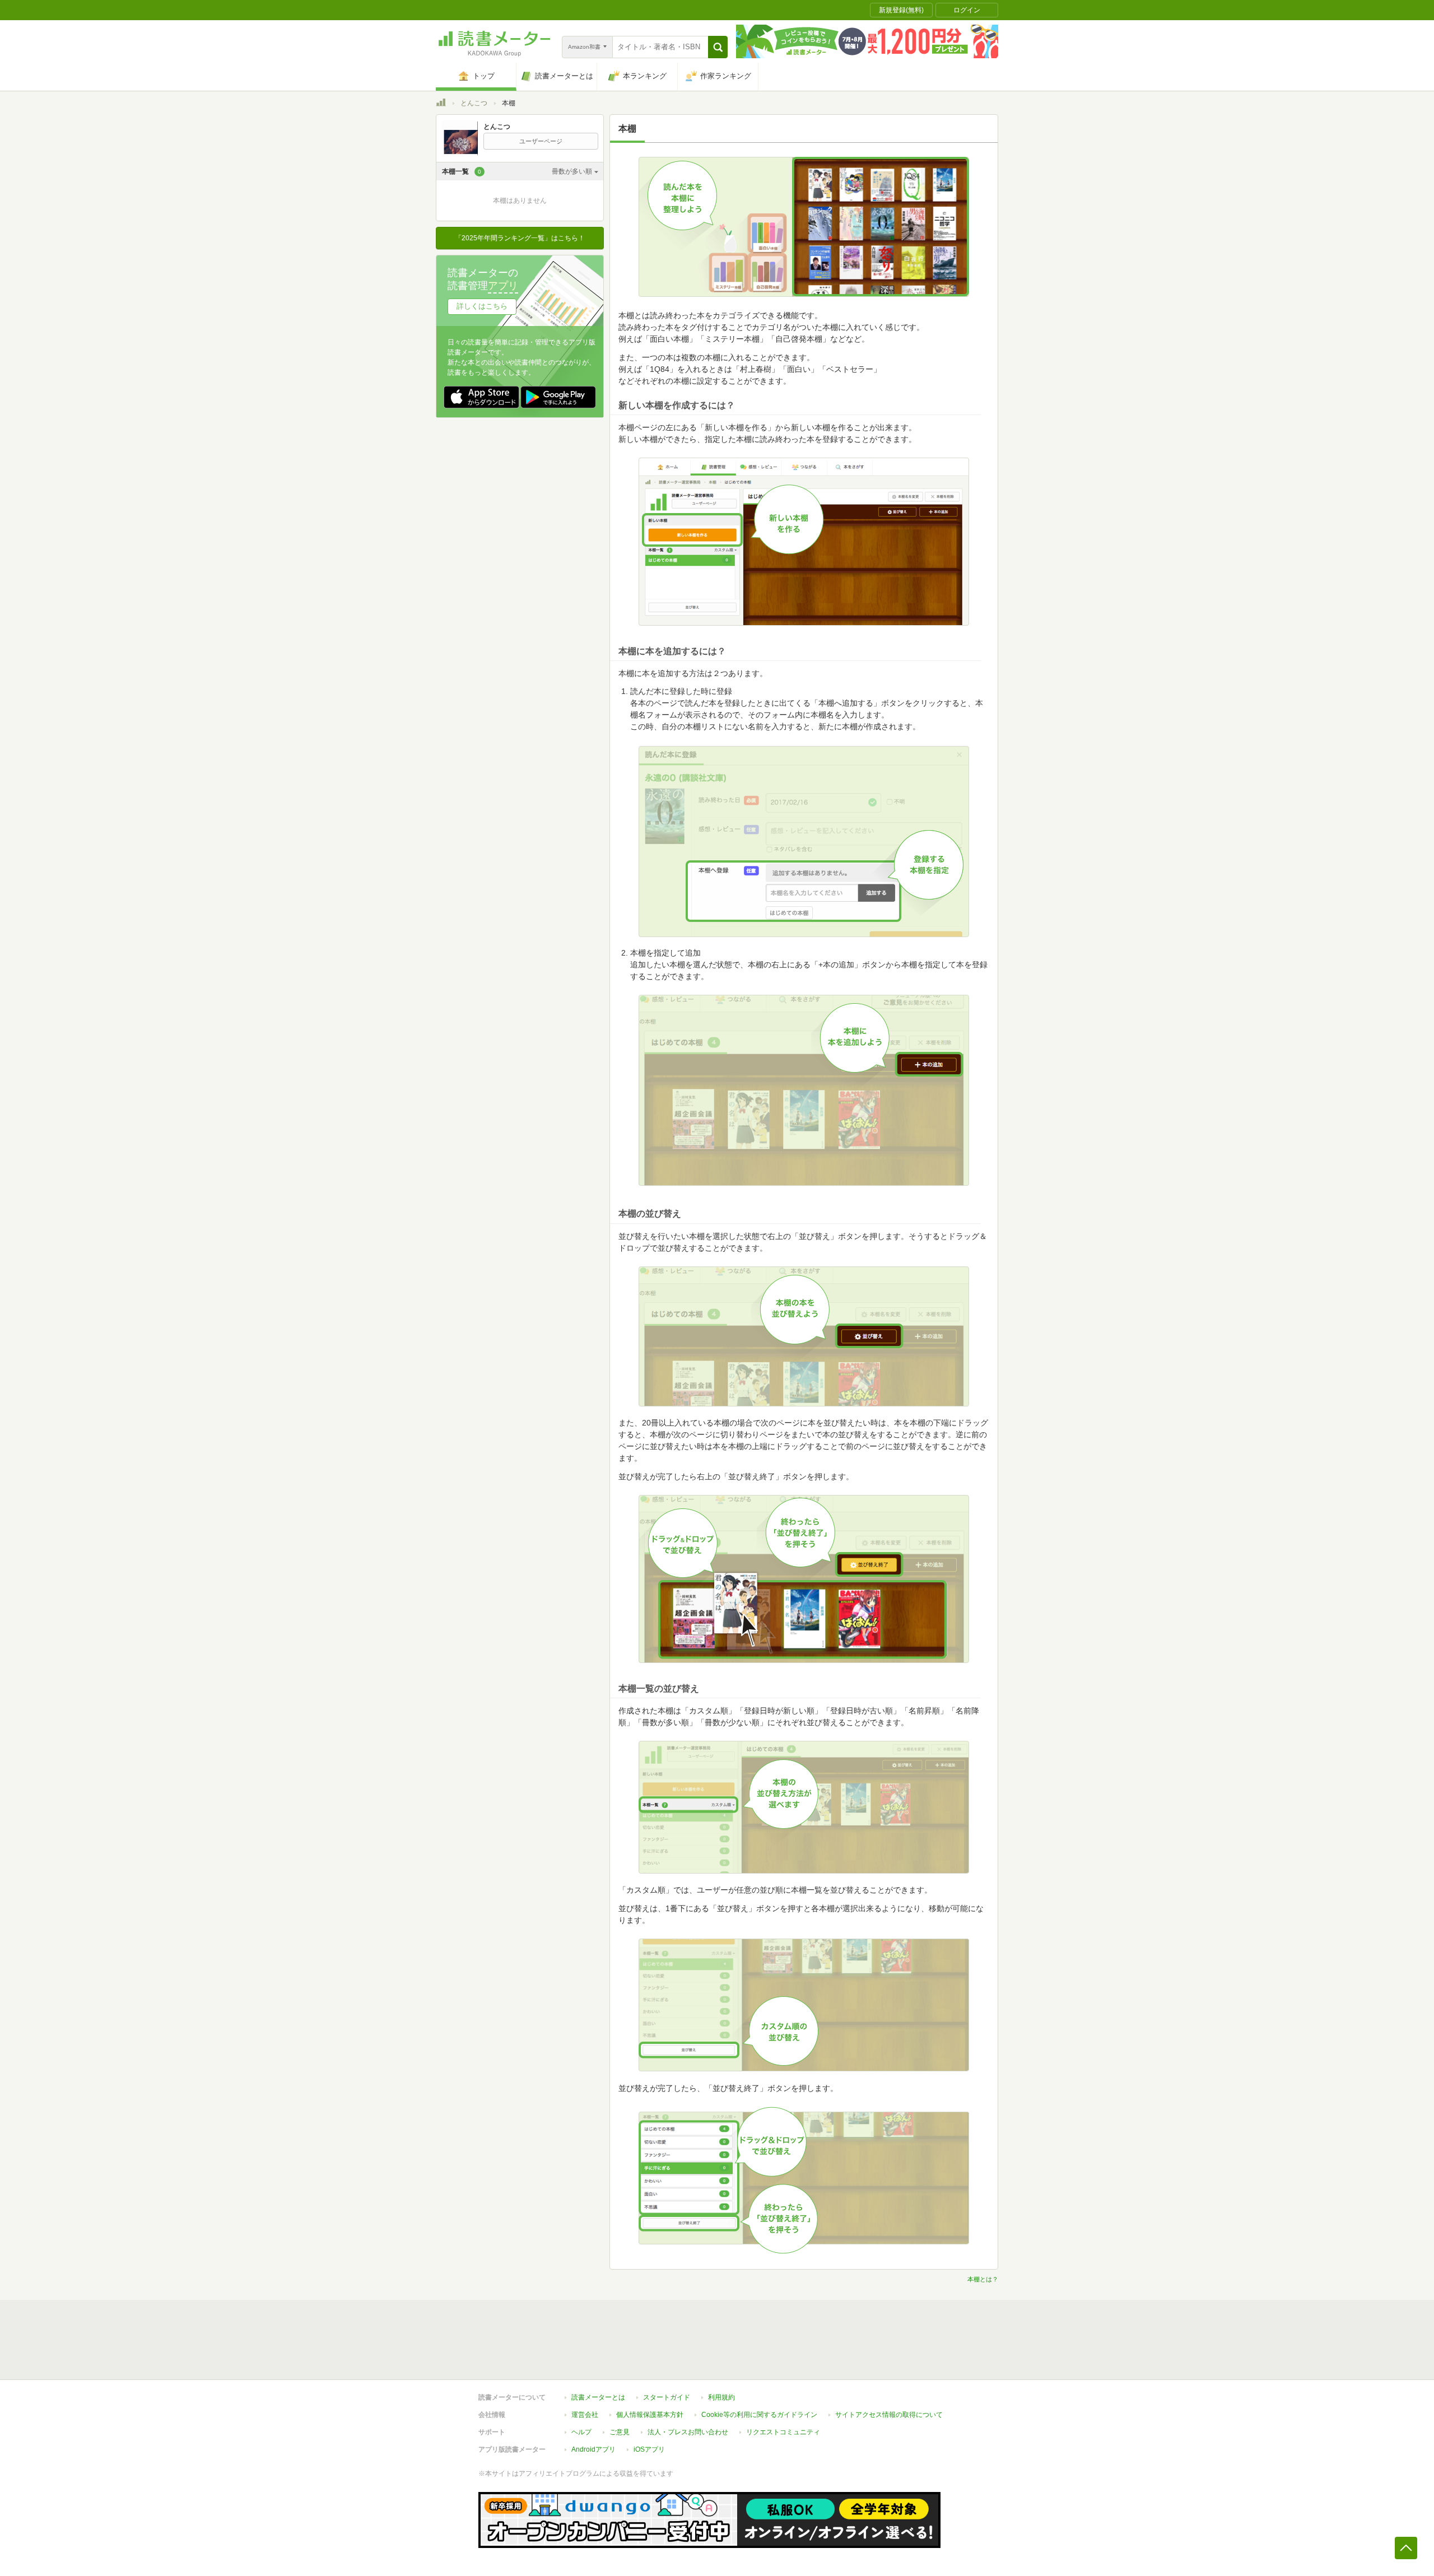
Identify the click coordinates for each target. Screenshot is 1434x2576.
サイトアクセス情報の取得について (889, 2415)
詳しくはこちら (482, 306)
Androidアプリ (593, 2449)
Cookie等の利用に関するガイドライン (759, 2415)
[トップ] (441, 104)
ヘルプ (581, 2432)
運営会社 (585, 2415)
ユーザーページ (541, 141)
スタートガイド (667, 2397)
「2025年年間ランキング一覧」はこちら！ (520, 238)
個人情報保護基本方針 (650, 2415)
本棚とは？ (983, 2279)
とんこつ (474, 103)
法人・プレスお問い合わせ (688, 2432)
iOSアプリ (649, 2449)
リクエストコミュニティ (783, 2432)
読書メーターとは (598, 2397)
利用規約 (721, 2397)
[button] (718, 47)
